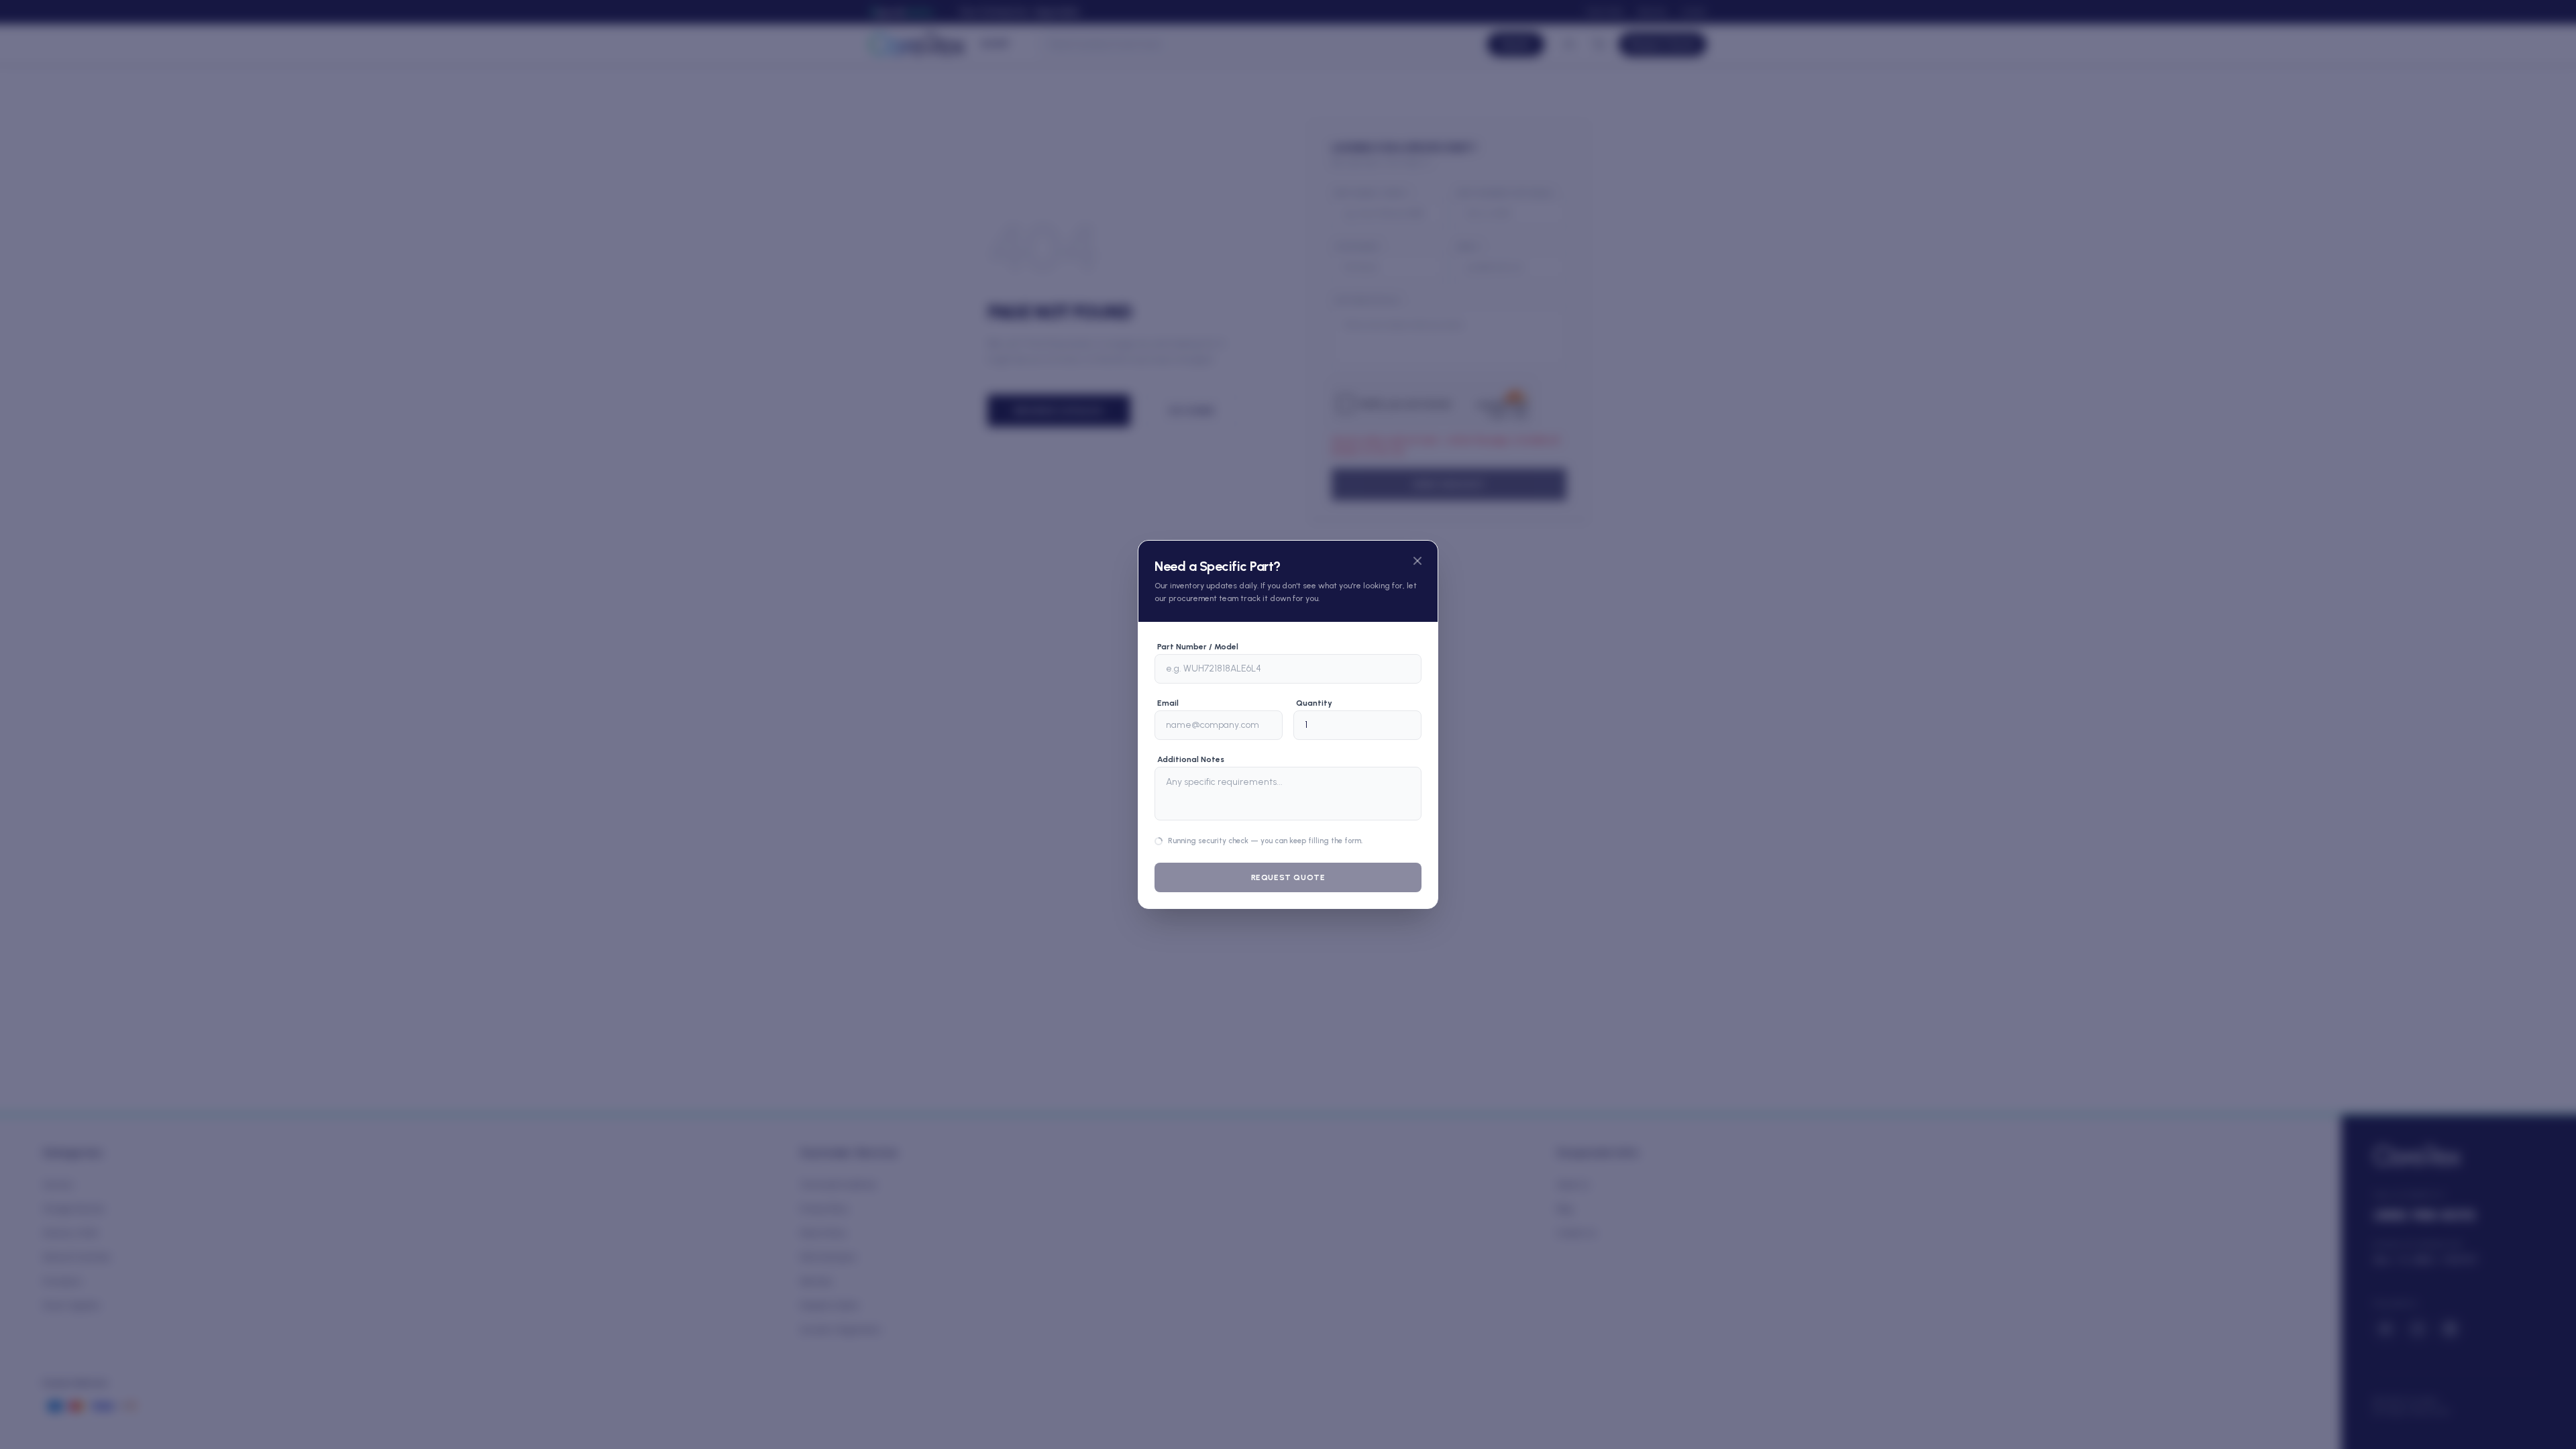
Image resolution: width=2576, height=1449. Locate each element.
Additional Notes (1191, 733)
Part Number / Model (1198, 620)
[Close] (1417, 534)
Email (1168, 676)
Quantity (1314, 676)
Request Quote (1288, 904)
